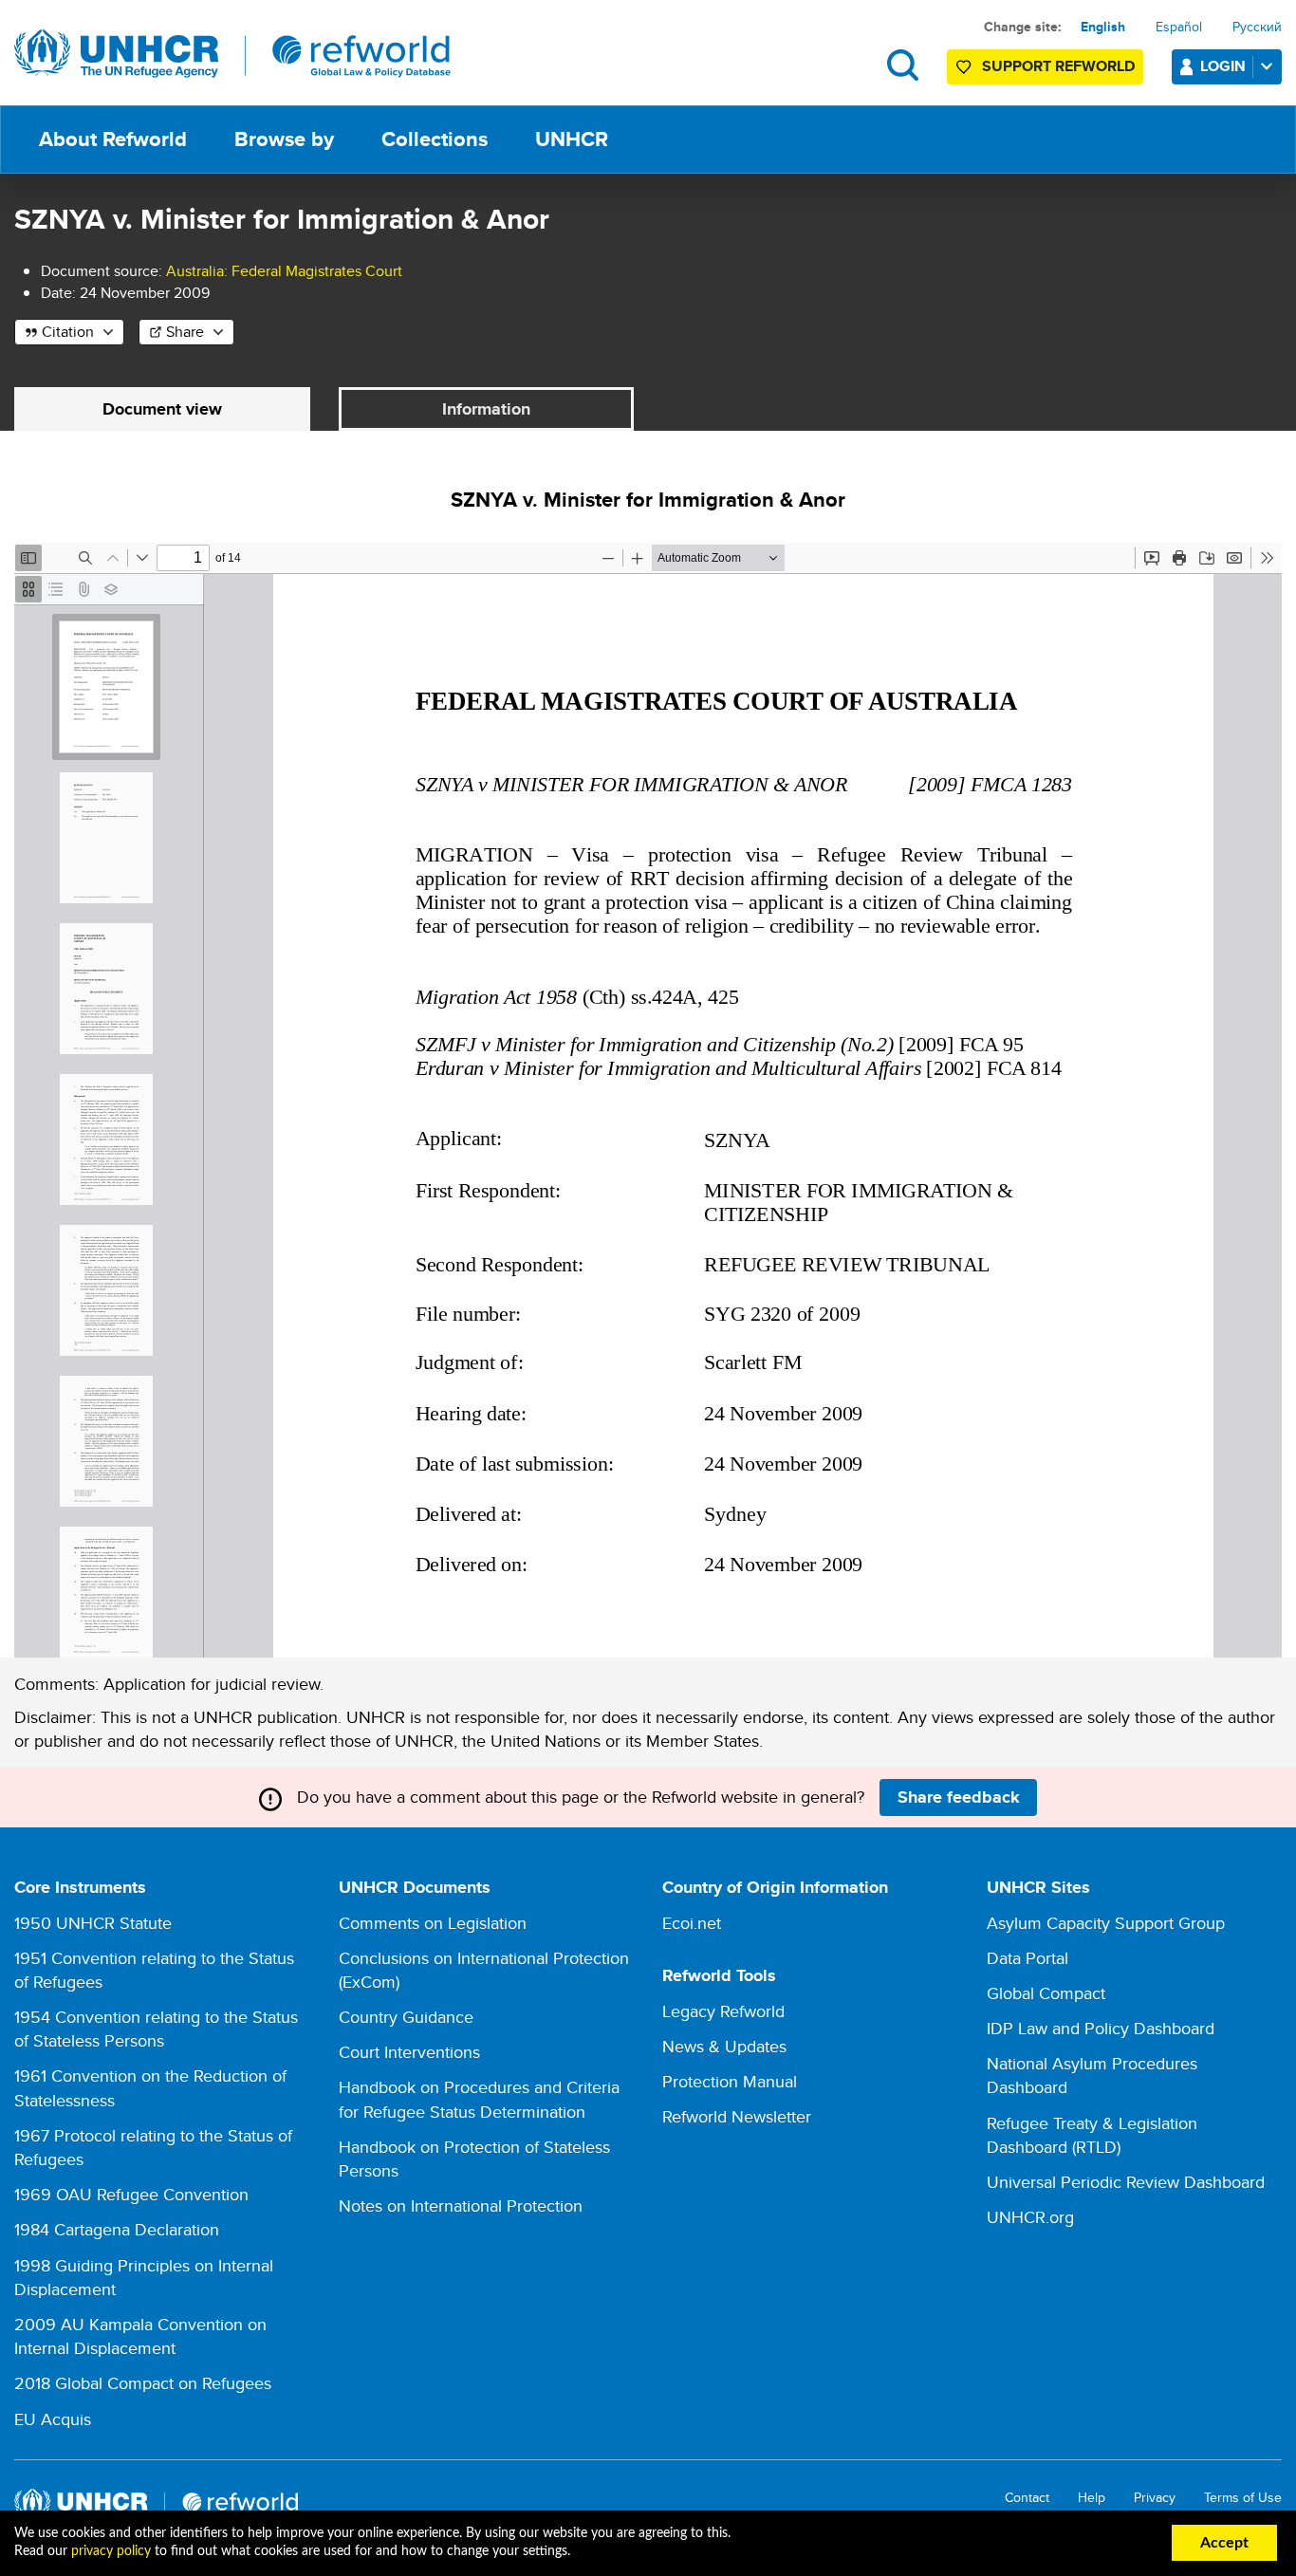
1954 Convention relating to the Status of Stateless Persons (156, 2029)
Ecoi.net (692, 1923)
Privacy (1155, 2498)
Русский (1257, 27)
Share (185, 332)
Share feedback (959, 1797)
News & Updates (724, 2046)
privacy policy (111, 2551)
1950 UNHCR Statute (93, 1923)
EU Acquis (53, 2419)
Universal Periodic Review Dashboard (1126, 2182)
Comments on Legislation (433, 1923)
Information (486, 409)
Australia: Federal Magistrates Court (284, 271)
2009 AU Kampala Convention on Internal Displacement (140, 2336)
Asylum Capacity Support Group (1106, 1923)
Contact (1027, 2498)
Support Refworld (1058, 66)
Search (903, 65)
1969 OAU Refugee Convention (131, 2194)
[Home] (232, 54)
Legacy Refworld (723, 2011)
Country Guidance (406, 2017)
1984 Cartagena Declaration (117, 2229)
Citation (68, 332)
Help (1092, 2498)
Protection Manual (730, 2081)
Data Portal (1028, 1958)
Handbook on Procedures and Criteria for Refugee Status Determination (479, 2099)
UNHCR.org (1030, 2217)
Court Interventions (409, 2052)
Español (1179, 27)
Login (1223, 66)
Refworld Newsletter (737, 2116)
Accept (1224, 2543)
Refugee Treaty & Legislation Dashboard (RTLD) (1092, 2135)
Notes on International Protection (461, 2205)
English (1103, 27)
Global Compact (1046, 1993)
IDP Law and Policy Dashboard (1101, 2028)
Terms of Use (1243, 2498)
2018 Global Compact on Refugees (143, 2383)
